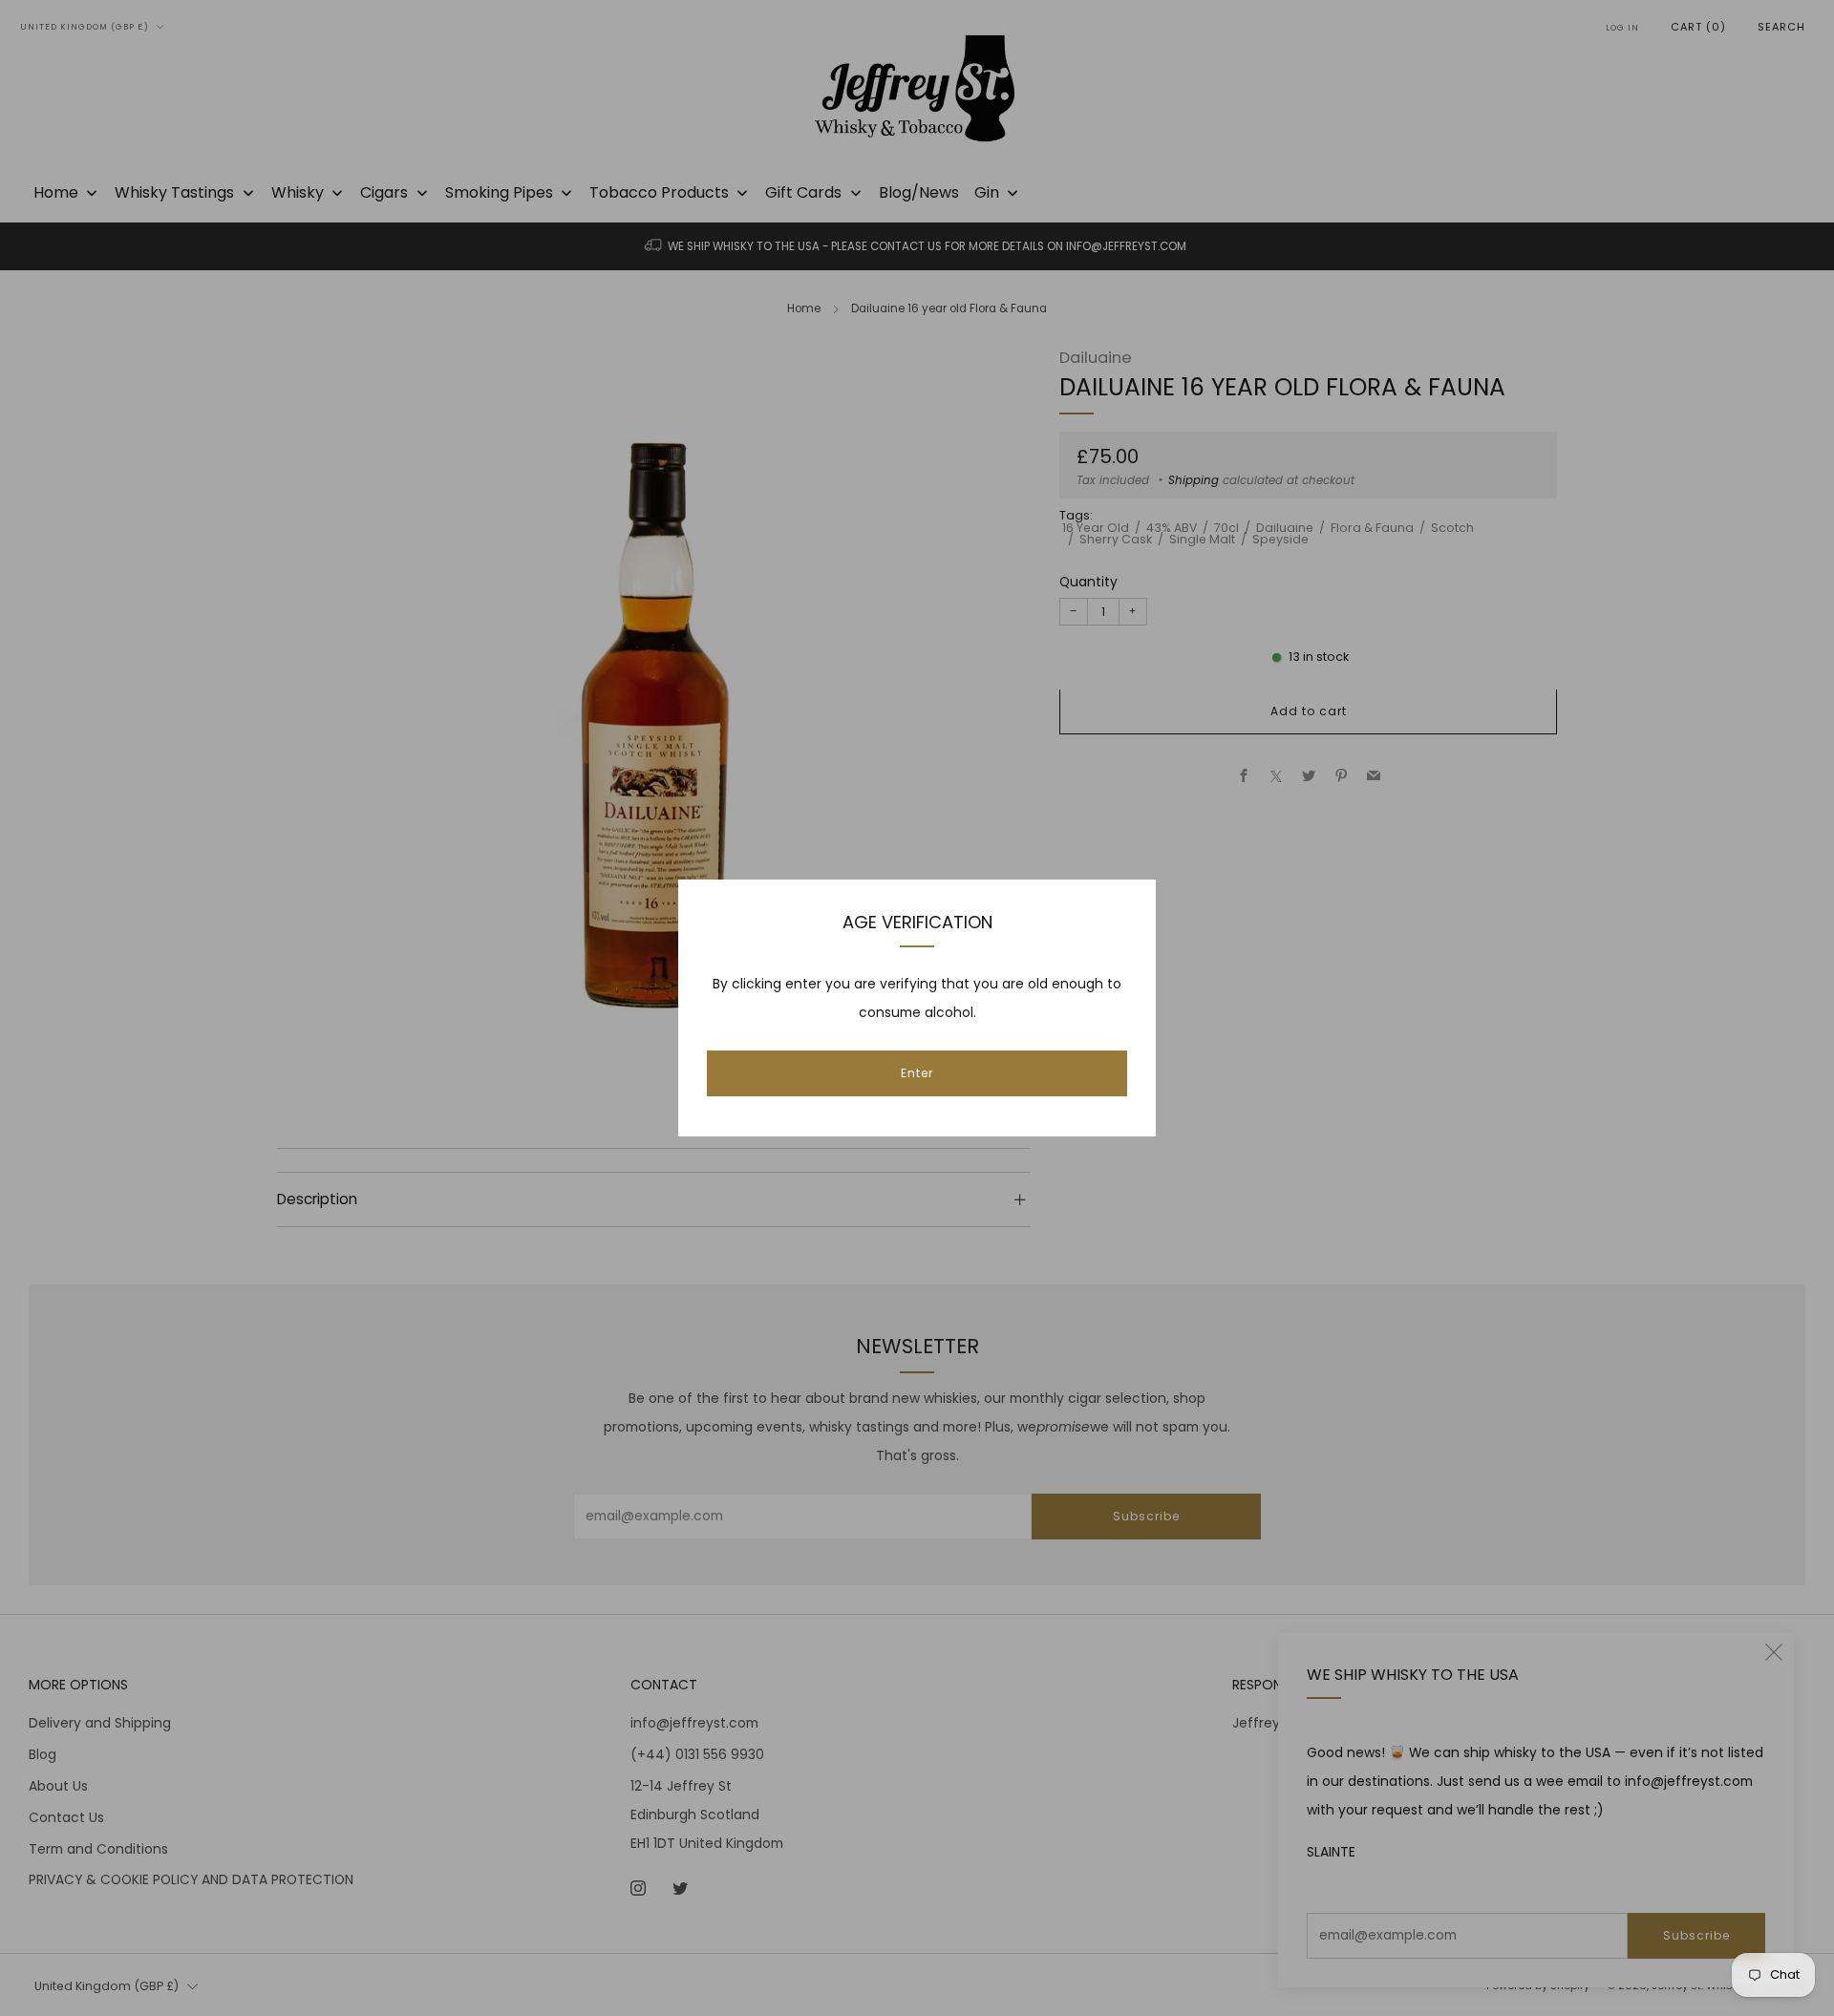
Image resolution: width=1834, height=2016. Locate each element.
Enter (917, 1073)
